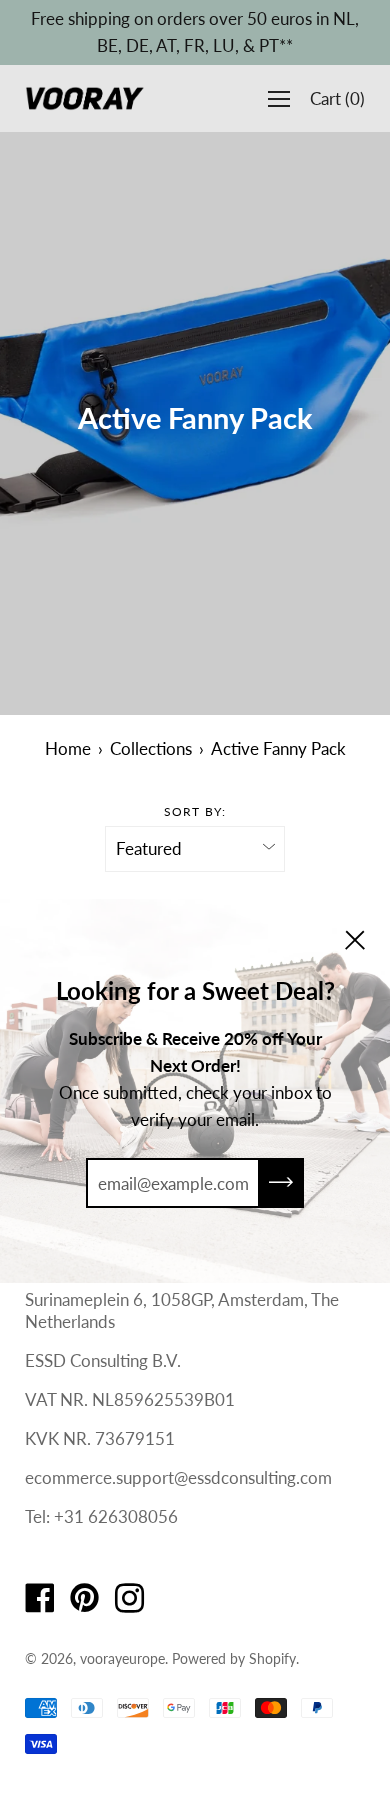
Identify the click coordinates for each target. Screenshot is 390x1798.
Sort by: (195, 811)
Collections (151, 748)
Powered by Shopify (234, 1658)
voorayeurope (122, 1658)
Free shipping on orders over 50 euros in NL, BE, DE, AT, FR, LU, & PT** (195, 32)
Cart (337, 98)
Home (68, 748)
